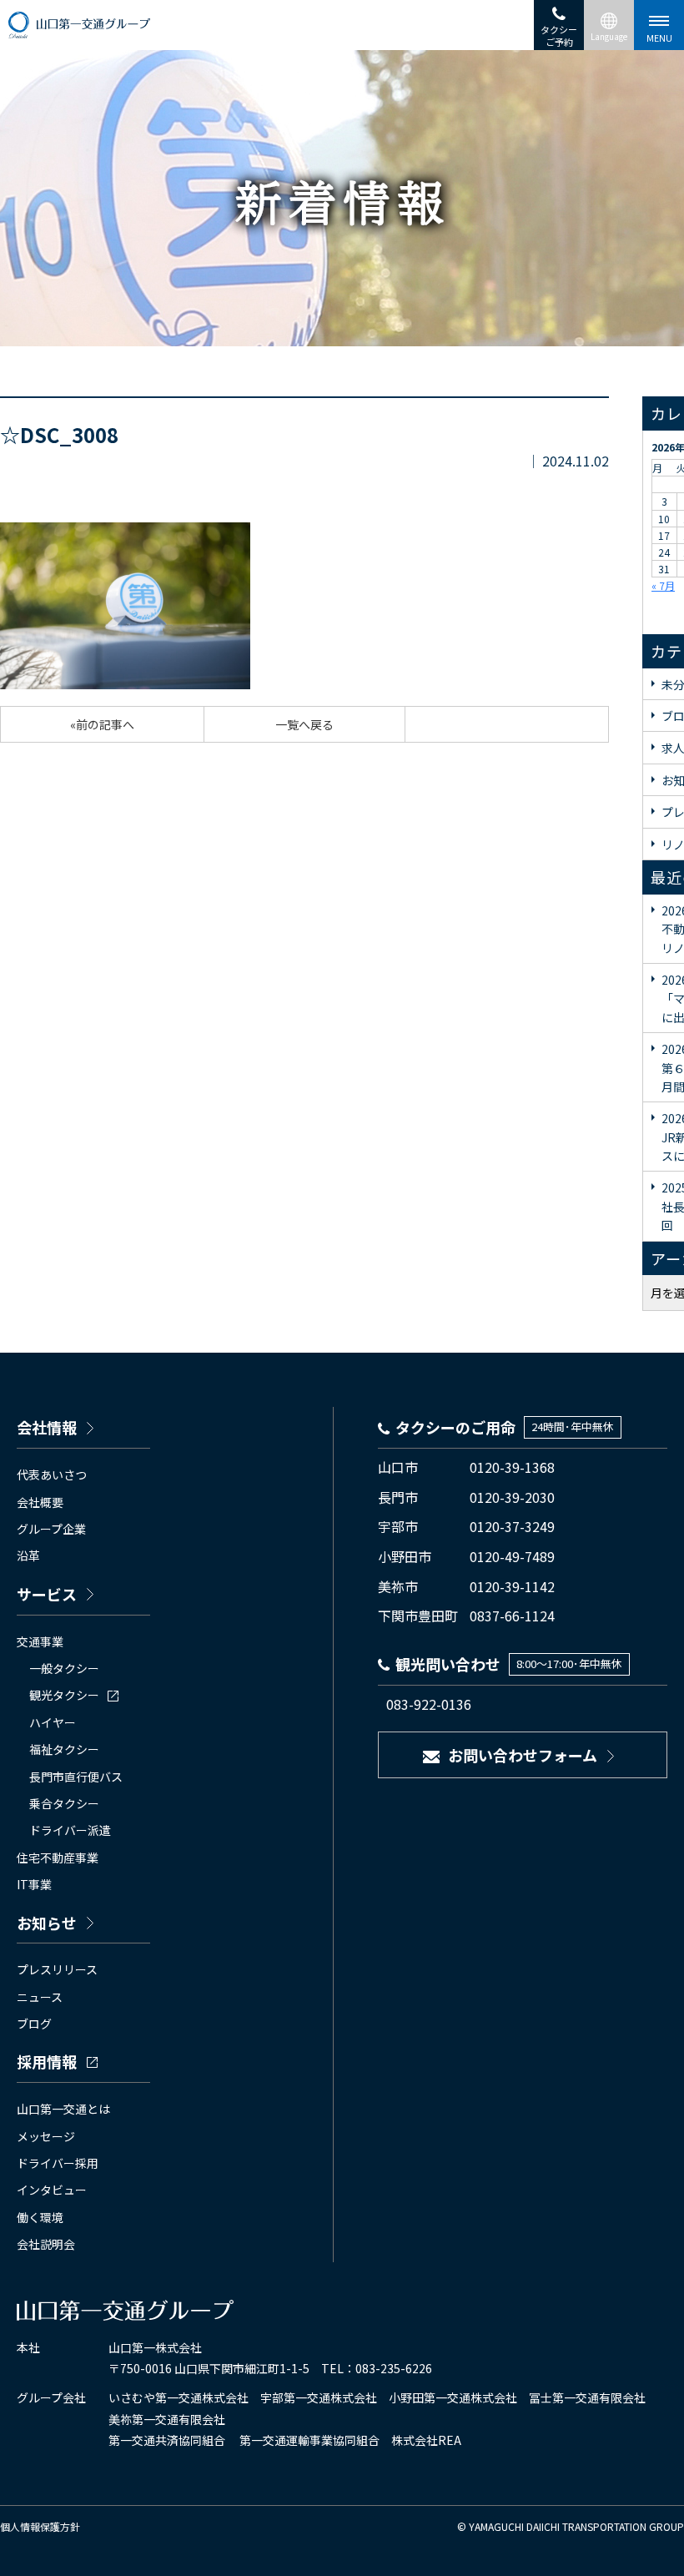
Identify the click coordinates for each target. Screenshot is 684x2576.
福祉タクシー (64, 1749)
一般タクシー (64, 1668)
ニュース (40, 1997)
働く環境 (40, 2217)
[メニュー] (659, 25)
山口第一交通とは (63, 2109)
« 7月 (663, 585)
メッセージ (46, 2136)
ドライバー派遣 (70, 1830)
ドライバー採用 (58, 2163)
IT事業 (34, 1884)
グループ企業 (51, 1529)
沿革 (28, 1555)
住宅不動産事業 (58, 1858)
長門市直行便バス (76, 1777)
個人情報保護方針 (40, 2526)
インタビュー (52, 2190)
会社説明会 (46, 2244)
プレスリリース (57, 1969)
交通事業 (40, 1641)
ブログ (34, 2024)
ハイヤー (53, 1722)
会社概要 (40, 1502)
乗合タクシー (64, 1803)
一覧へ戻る (304, 724)
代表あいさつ (52, 1475)
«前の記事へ (102, 724)
